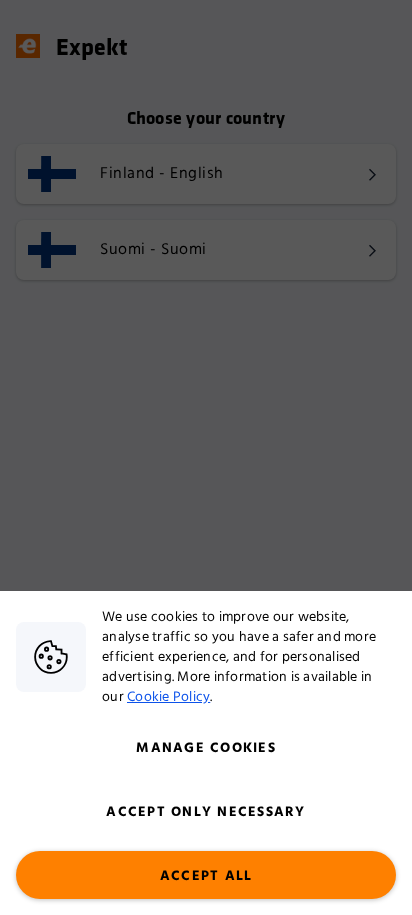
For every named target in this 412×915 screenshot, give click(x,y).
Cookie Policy (168, 697)
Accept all (206, 876)
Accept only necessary (205, 812)
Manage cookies (206, 748)
